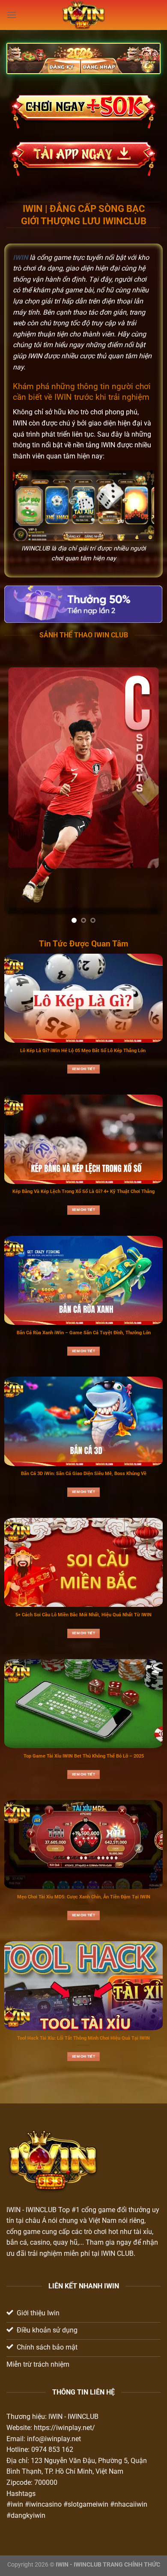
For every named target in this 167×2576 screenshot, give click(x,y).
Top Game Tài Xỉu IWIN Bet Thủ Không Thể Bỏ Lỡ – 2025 (84, 1756)
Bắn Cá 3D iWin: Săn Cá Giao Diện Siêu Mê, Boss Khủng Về (84, 1474)
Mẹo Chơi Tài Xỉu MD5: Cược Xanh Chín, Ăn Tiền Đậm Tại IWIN (84, 1897)
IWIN (13, 2210)
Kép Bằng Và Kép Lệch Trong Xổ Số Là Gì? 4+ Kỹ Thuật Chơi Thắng (83, 1191)
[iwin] (84, 15)
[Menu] (12, 15)
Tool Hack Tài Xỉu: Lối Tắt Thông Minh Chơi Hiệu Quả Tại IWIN (83, 2038)
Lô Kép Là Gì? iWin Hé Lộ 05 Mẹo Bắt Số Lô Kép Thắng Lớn (83, 1051)
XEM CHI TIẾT (83, 1069)
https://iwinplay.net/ (64, 2428)
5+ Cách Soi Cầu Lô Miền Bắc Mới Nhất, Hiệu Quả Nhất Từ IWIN (83, 1615)
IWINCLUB (41, 2210)
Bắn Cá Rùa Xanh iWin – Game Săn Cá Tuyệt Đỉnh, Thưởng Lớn (84, 1333)
